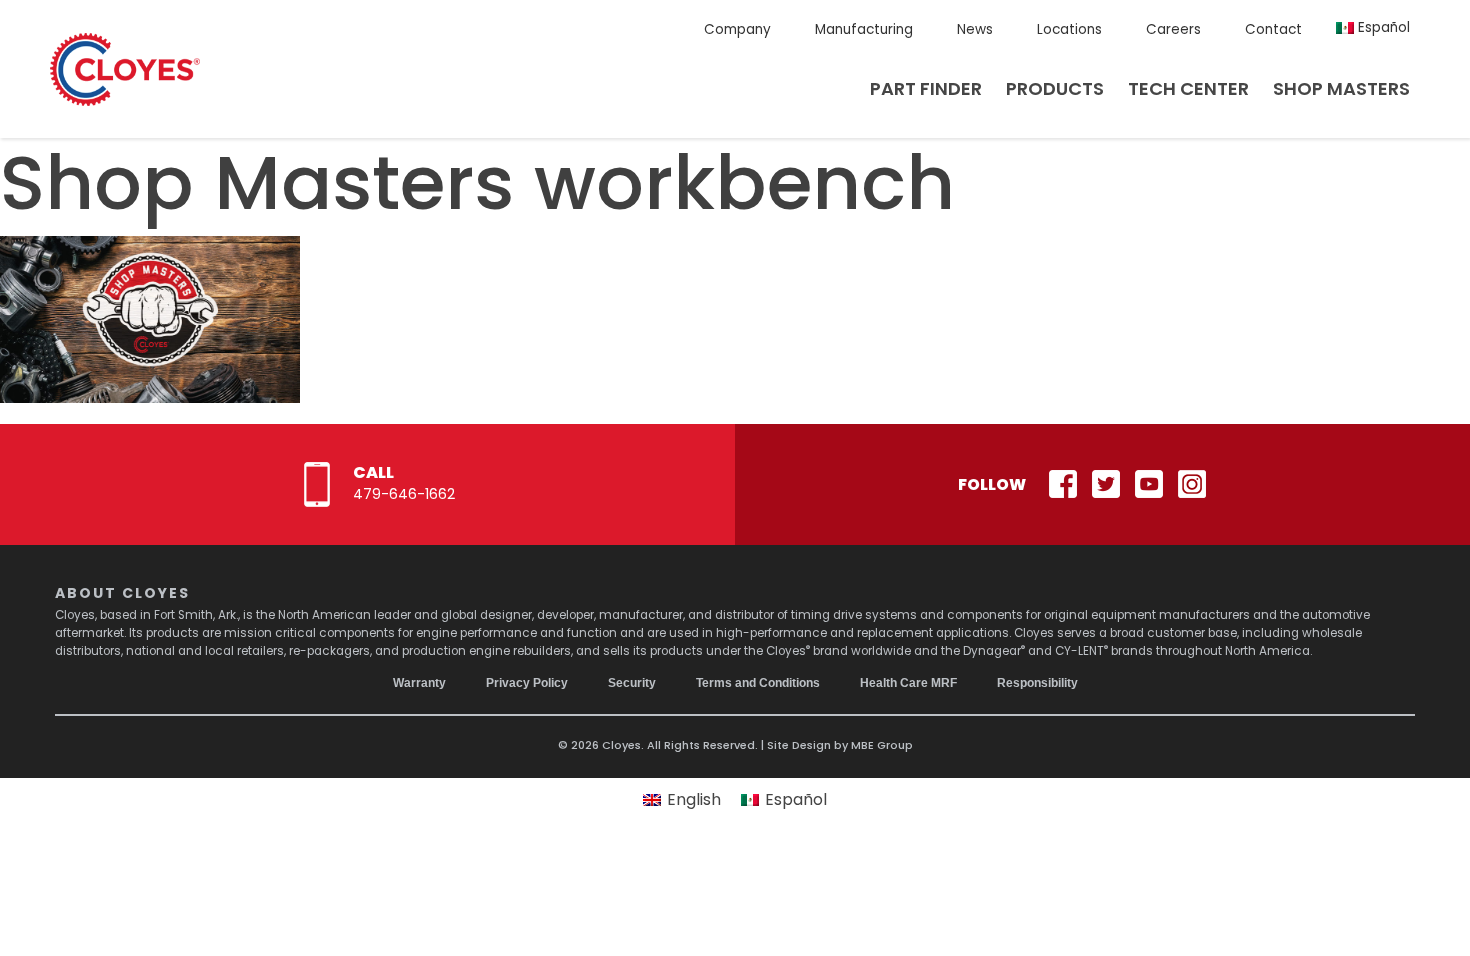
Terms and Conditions (758, 683)
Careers (1173, 29)
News (975, 29)
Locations (1069, 29)
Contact (1273, 29)
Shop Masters (1341, 88)
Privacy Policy (527, 683)
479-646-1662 (404, 494)
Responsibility (1037, 683)
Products (1055, 88)
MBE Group (882, 745)
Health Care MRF (908, 683)
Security (632, 683)
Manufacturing (864, 29)
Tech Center (1188, 88)
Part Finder (926, 88)
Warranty (419, 683)
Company (737, 29)
